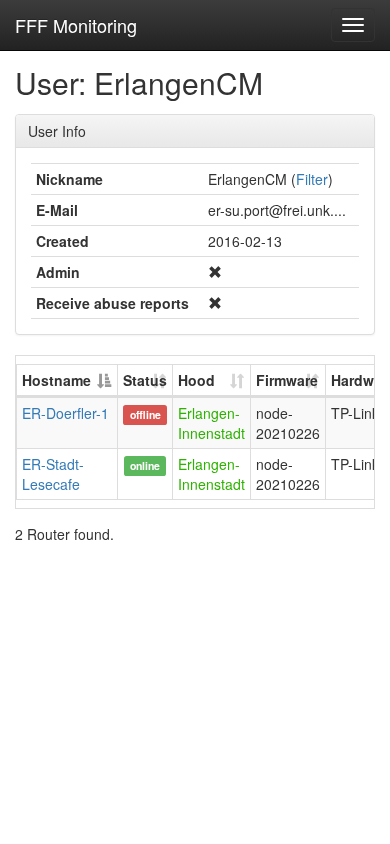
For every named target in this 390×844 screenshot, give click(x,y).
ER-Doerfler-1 (65, 413)
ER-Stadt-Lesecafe (53, 474)
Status (145, 380)
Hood (196, 380)
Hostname (56, 380)
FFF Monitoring (76, 25)
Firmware (287, 380)
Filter (312, 179)
